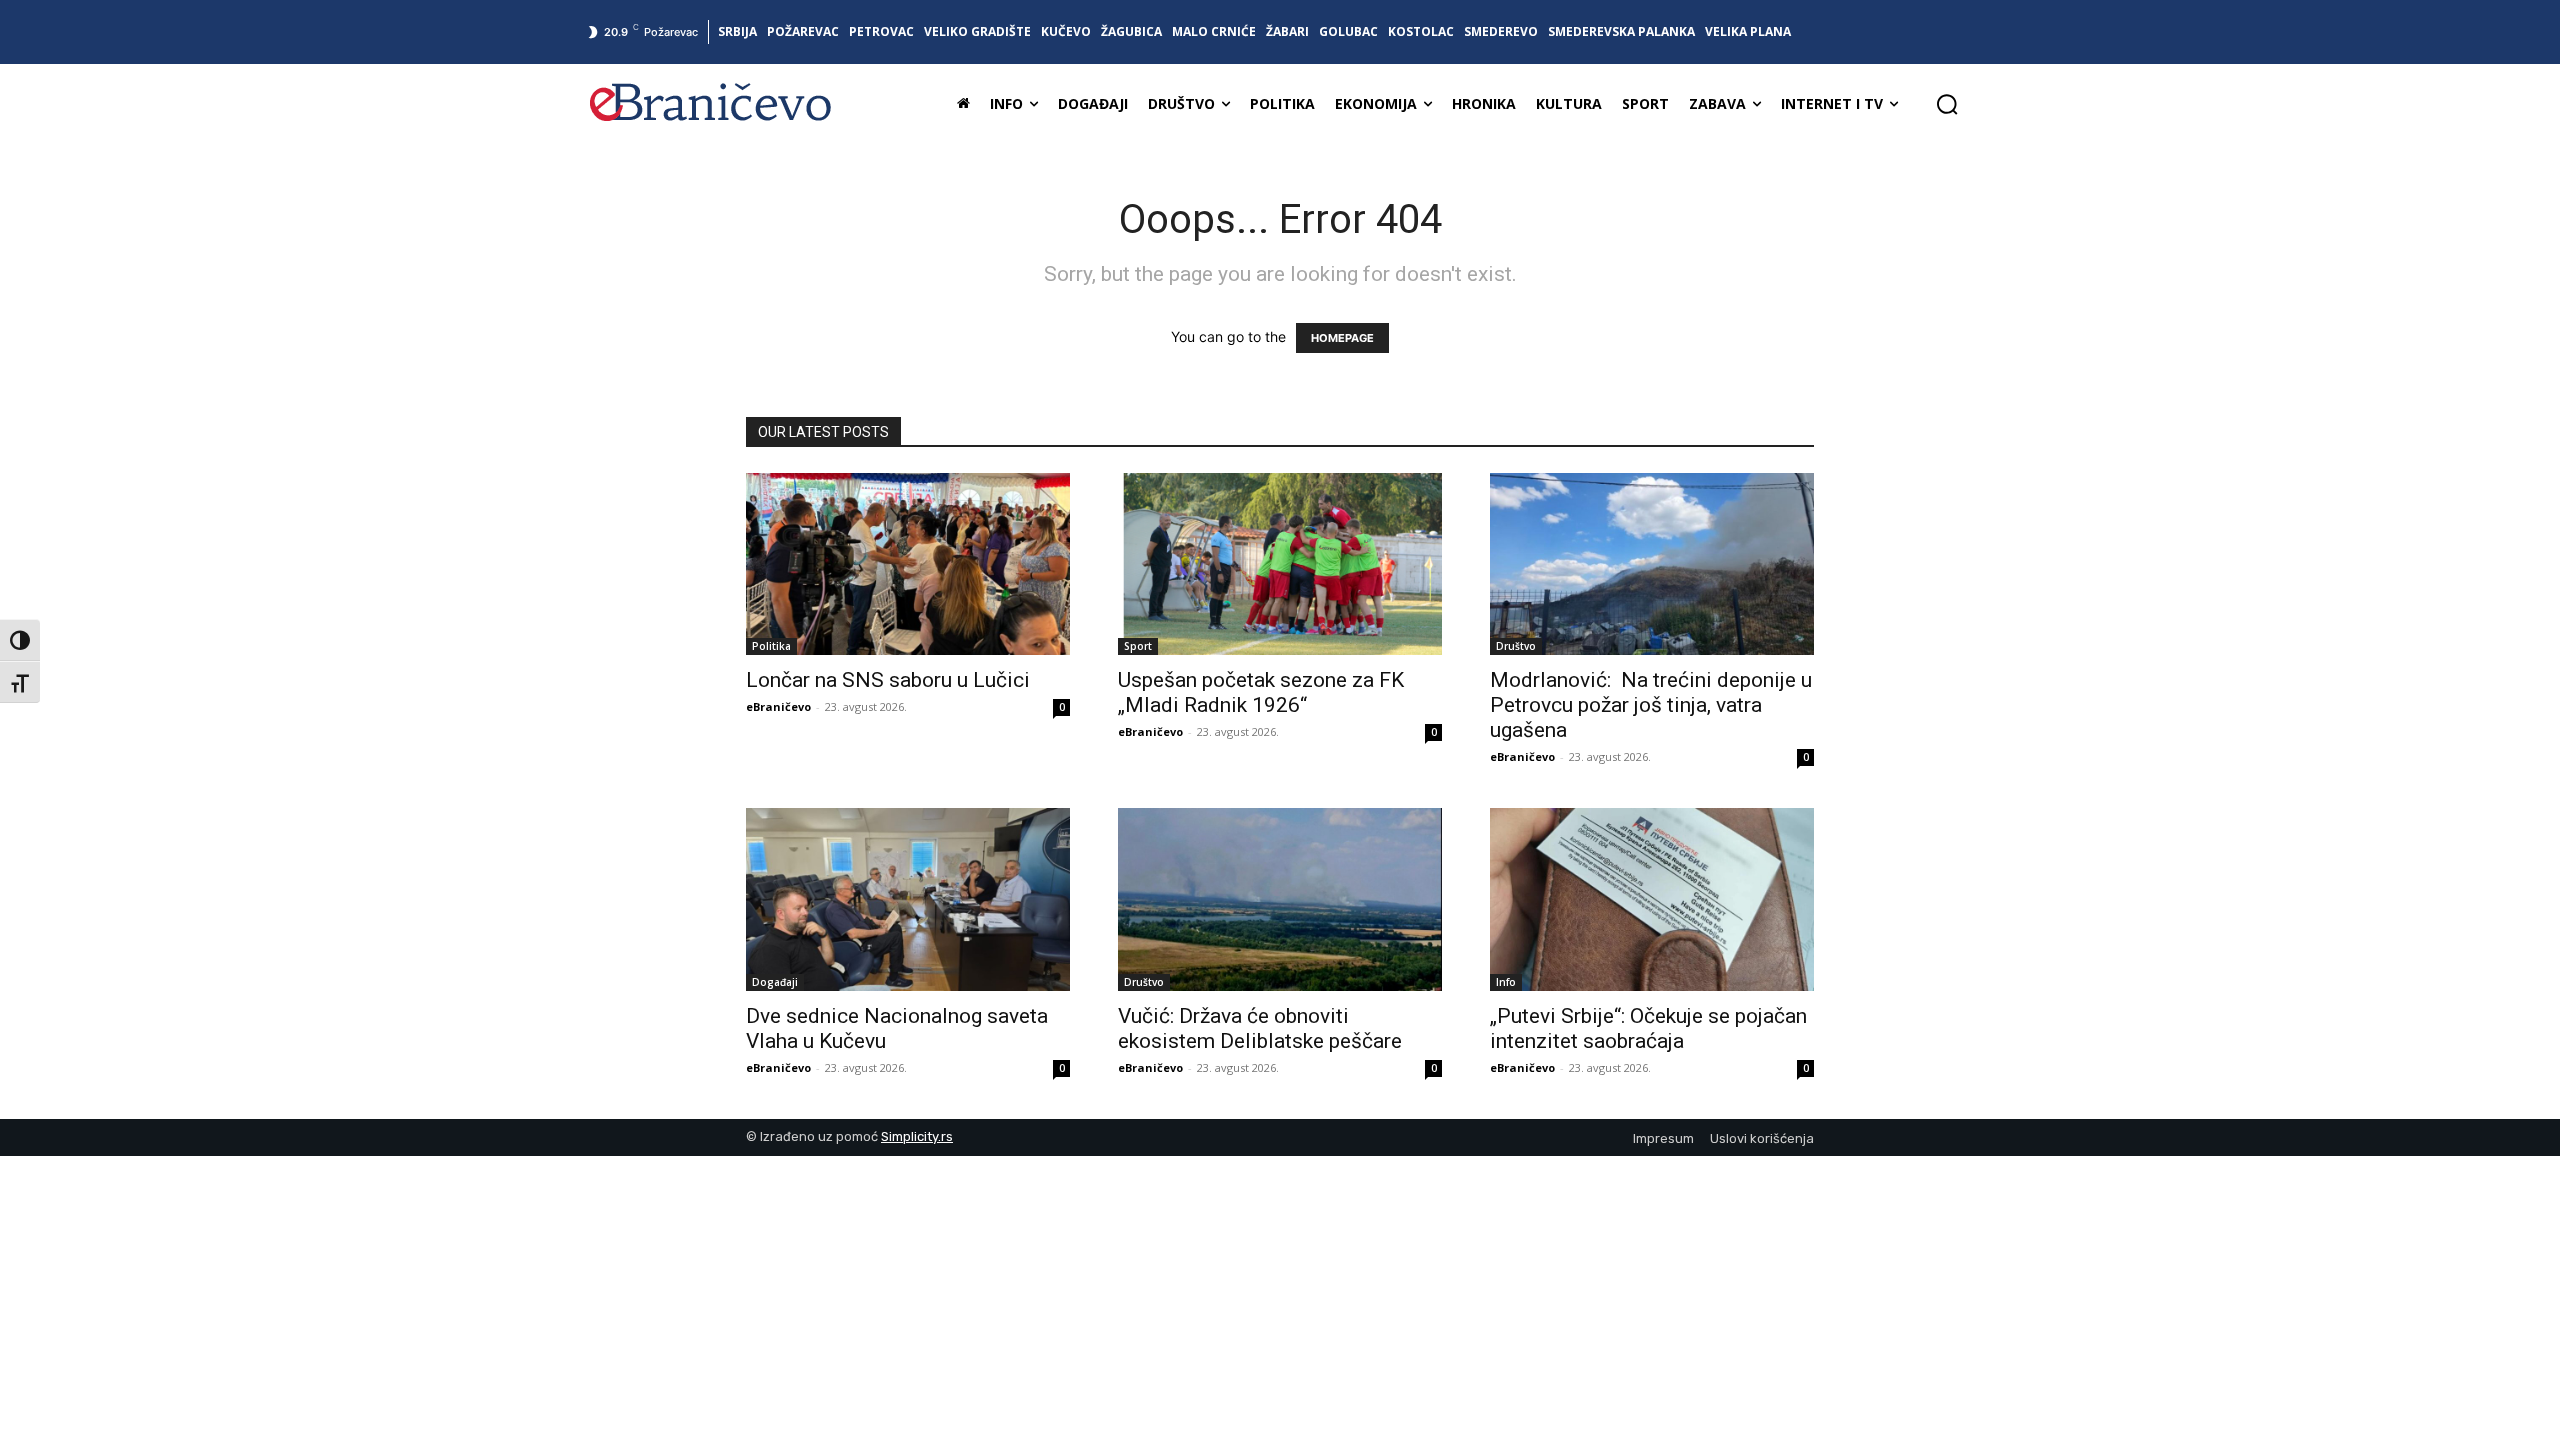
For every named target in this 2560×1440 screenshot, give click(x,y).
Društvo (1516, 646)
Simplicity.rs (917, 1136)
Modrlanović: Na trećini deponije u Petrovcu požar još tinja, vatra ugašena (1651, 705)
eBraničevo (778, 706)
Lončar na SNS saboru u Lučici (888, 680)
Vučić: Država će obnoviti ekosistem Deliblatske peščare (1260, 1028)
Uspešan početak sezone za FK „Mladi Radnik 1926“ (1261, 692)
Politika (771, 646)
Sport (1138, 646)
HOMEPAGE (1342, 338)
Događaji (775, 982)
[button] (1947, 104)
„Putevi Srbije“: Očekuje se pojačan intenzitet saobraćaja (1648, 1028)
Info (1506, 982)
